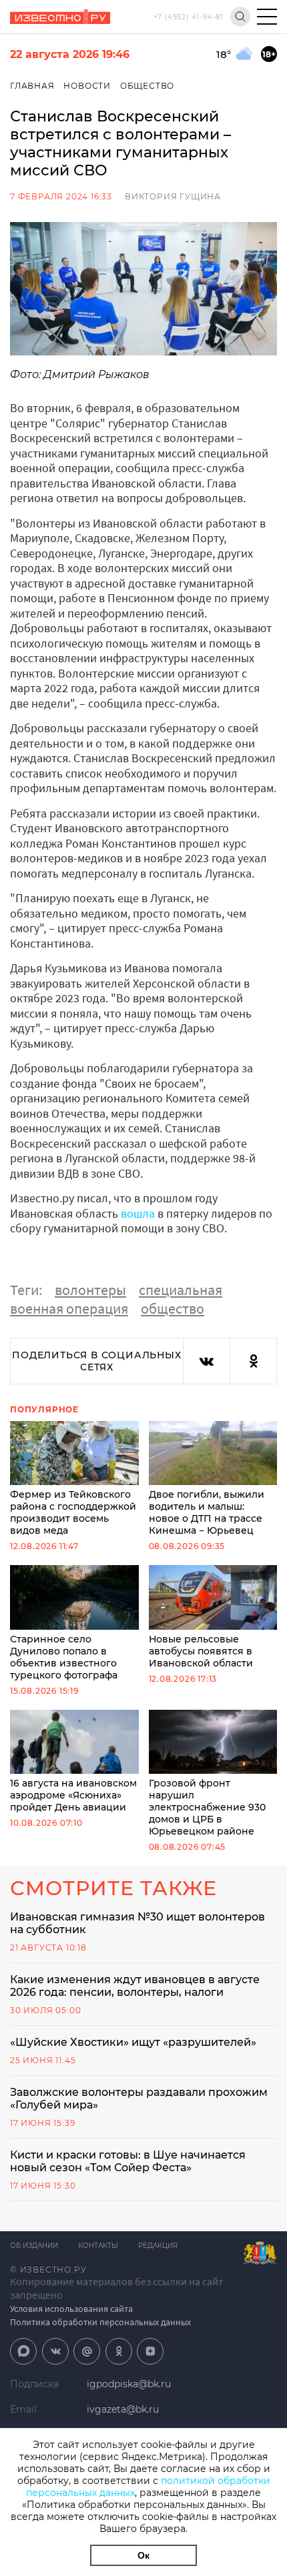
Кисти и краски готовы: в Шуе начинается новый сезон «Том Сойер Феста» (128, 2161)
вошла (138, 1213)
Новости (87, 86)
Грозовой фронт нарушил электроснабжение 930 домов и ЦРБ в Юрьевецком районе (207, 1807)
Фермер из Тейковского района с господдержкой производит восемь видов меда (73, 1512)
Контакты (98, 2246)
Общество (147, 86)
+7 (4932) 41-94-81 (189, 17)
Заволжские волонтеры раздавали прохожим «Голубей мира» (139, 2099)
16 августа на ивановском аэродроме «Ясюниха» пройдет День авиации (73, 1795)
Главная (32, 86)
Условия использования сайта (71, 2309)
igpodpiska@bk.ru (129, 2384)
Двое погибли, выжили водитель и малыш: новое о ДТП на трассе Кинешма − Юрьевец (207, 1512)
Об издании (34, 2246)
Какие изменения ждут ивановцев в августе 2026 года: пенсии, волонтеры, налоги (135, 1986)
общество (173, 1308)
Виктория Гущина (173, 196)
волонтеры (90, 1290)
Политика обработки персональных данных (100, 2322)
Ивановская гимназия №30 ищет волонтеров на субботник (137, 1923)
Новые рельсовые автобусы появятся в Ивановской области (201, 1651)
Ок (143, 2555)
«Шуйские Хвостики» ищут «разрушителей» (133, 2042)
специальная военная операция (116, 1299)
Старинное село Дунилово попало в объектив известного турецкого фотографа (64, 1657)
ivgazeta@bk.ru (123, 2409)
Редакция (158, 2246)
